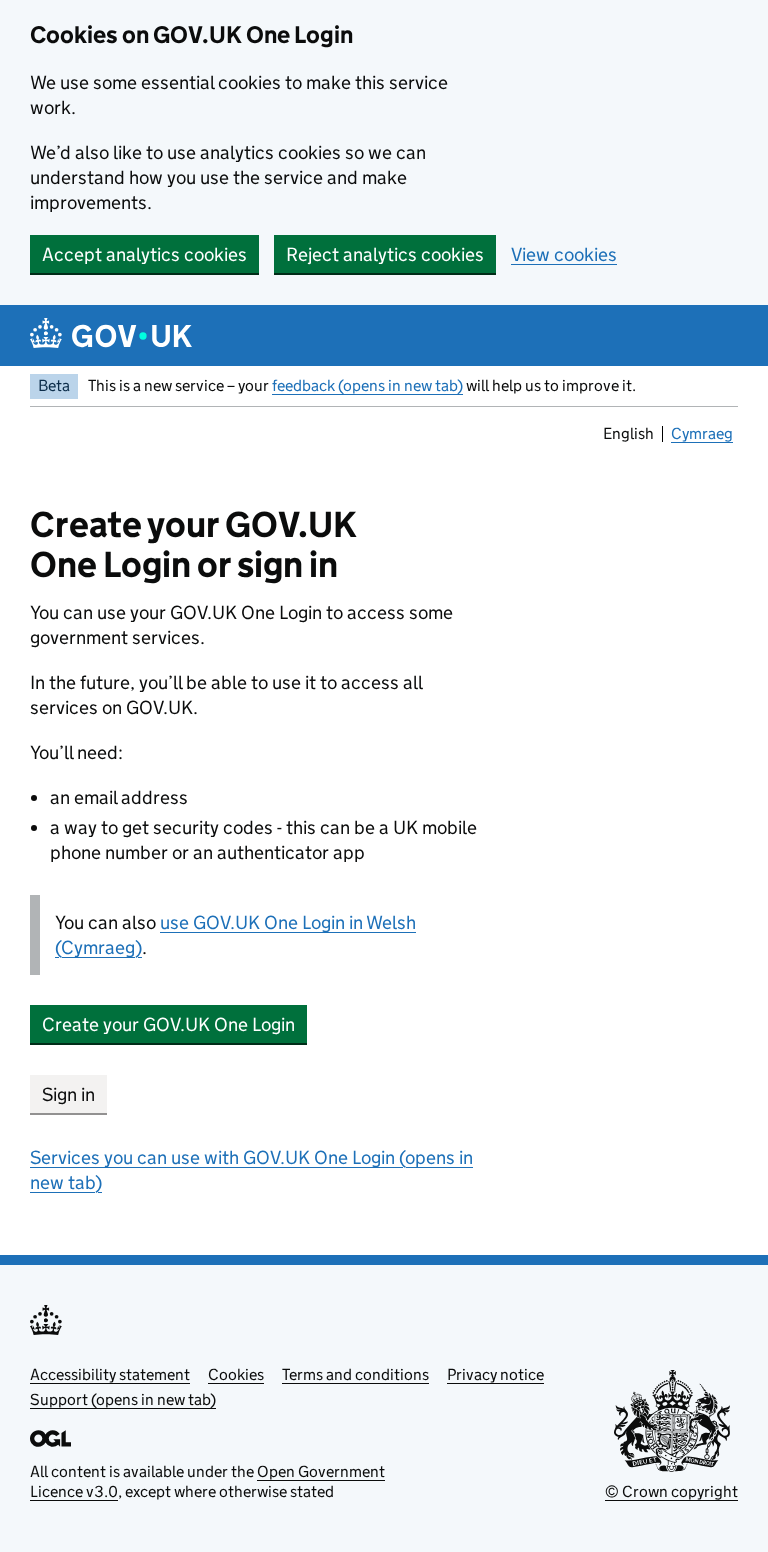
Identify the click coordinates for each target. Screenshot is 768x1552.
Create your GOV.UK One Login (168, 1024)
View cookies (564, 254)
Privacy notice (495, 1374)
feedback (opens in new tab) (367, 385)
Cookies (236, 1374)
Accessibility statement (110, 1374)
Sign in (68, 1094)
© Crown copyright (671, 1491)
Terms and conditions (355, 1374)
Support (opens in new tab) (123, 1399)
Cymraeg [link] (703, 436)
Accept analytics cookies (144, 254)
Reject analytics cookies (385, 254)
